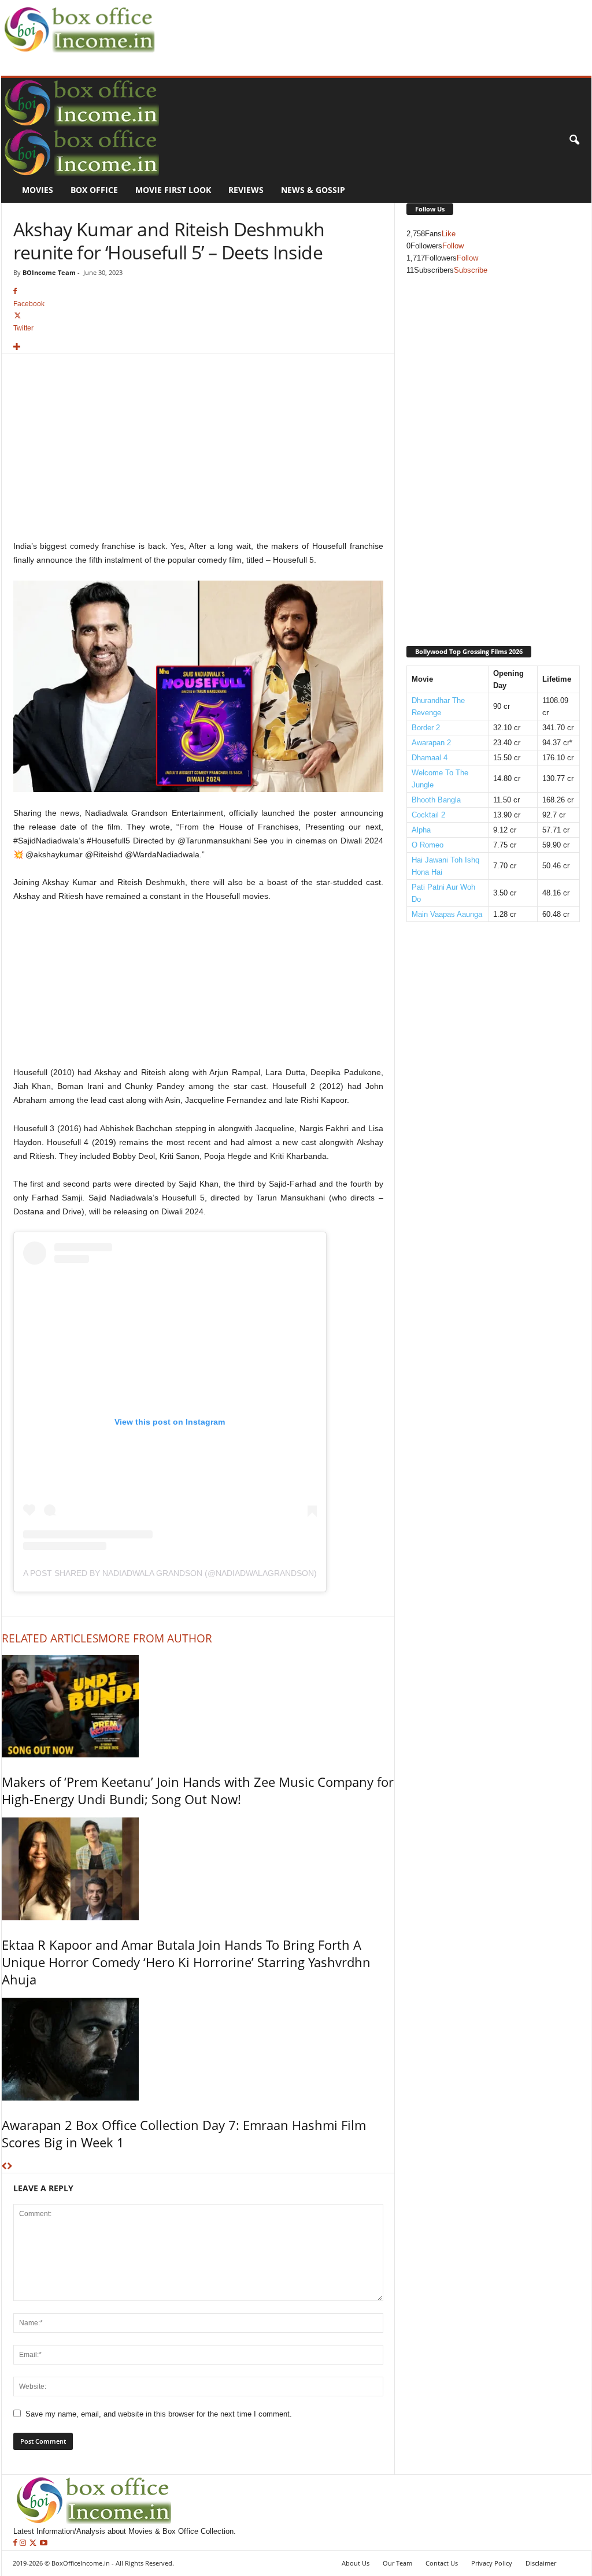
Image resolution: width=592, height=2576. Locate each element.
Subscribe (471, 270)
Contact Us (442, 2563)
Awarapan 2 (431, 743)
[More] (198, 347)
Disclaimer (541, 2563)
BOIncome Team (49, 272)
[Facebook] (16, 2543)
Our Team (397, 2563)
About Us (356, 2563)
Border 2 (426, 728)
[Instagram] (24, 2543)
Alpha (421, 830)
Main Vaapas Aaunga (447, 914)
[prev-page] (4, 2167)
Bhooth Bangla (436, 800)
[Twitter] (34, 2543)
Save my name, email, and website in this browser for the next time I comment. (159, 2414)
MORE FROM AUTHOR (155, 1638)
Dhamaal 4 (430, 758)
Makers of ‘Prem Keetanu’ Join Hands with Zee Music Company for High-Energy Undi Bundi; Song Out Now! (198, 1790)
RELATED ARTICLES (50, 1638)
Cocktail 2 (428, 815)
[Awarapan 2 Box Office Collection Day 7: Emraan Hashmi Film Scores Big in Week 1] (198, 2049)
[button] (574, 140)
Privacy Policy (492, 2563)
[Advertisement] (369, 27)
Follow (453, 246)
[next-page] (10, 2167)
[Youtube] (44, 2543)
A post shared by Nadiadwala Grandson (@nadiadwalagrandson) (170, 1573)
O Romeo (428, 845)
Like (449, 234)
